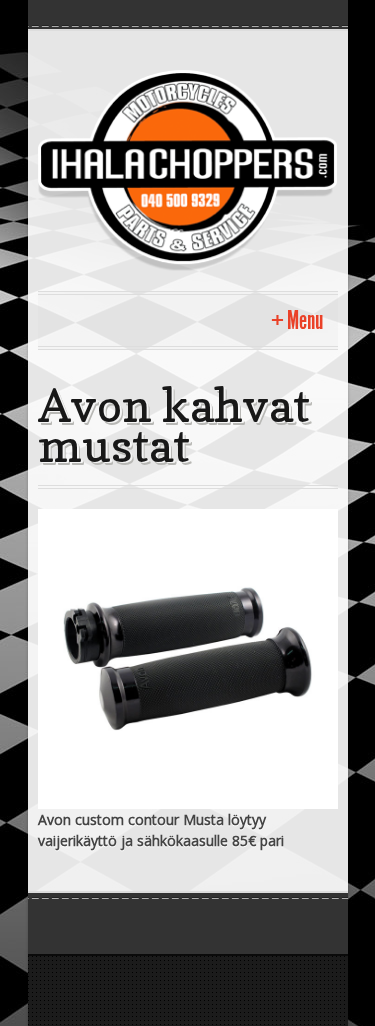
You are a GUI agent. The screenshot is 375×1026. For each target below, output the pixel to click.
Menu (305, 320)
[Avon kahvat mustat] (188, 656)
